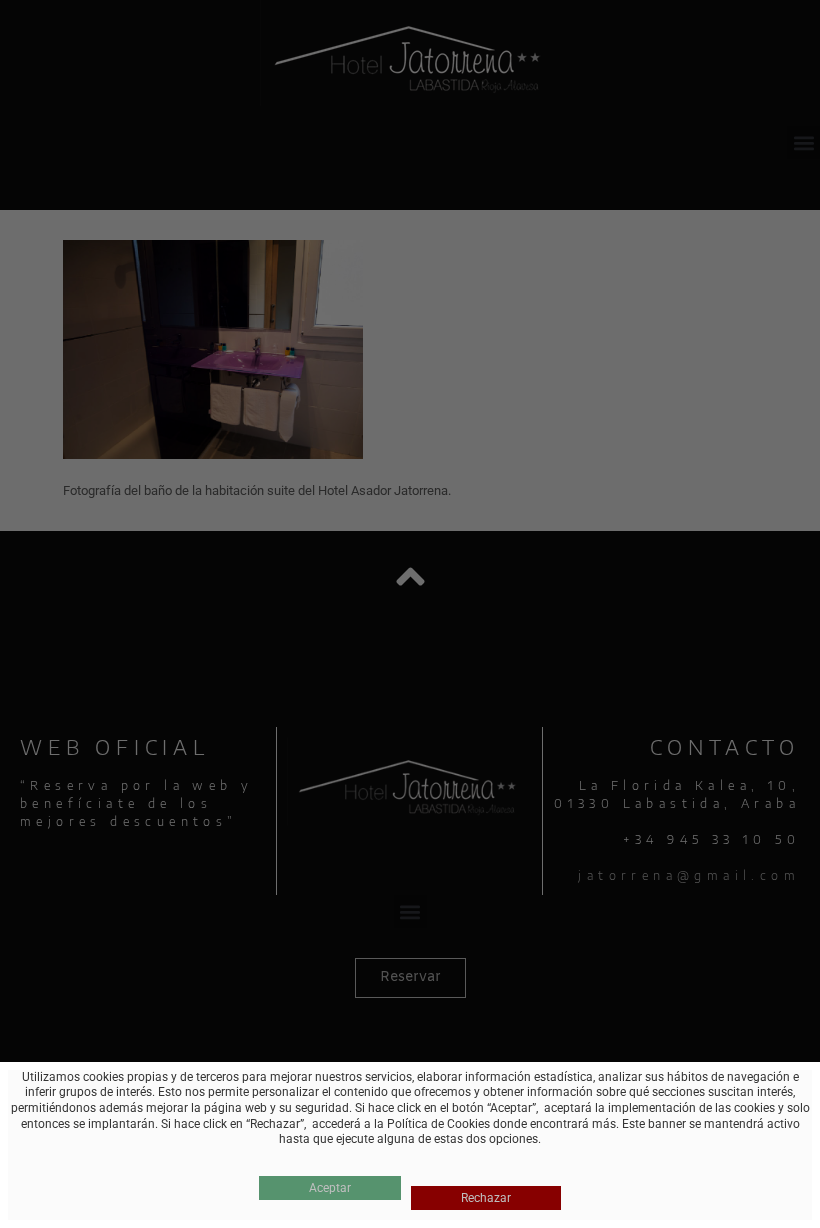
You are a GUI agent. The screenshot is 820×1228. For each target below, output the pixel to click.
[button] (803, 142)
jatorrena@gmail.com (689, 875)
